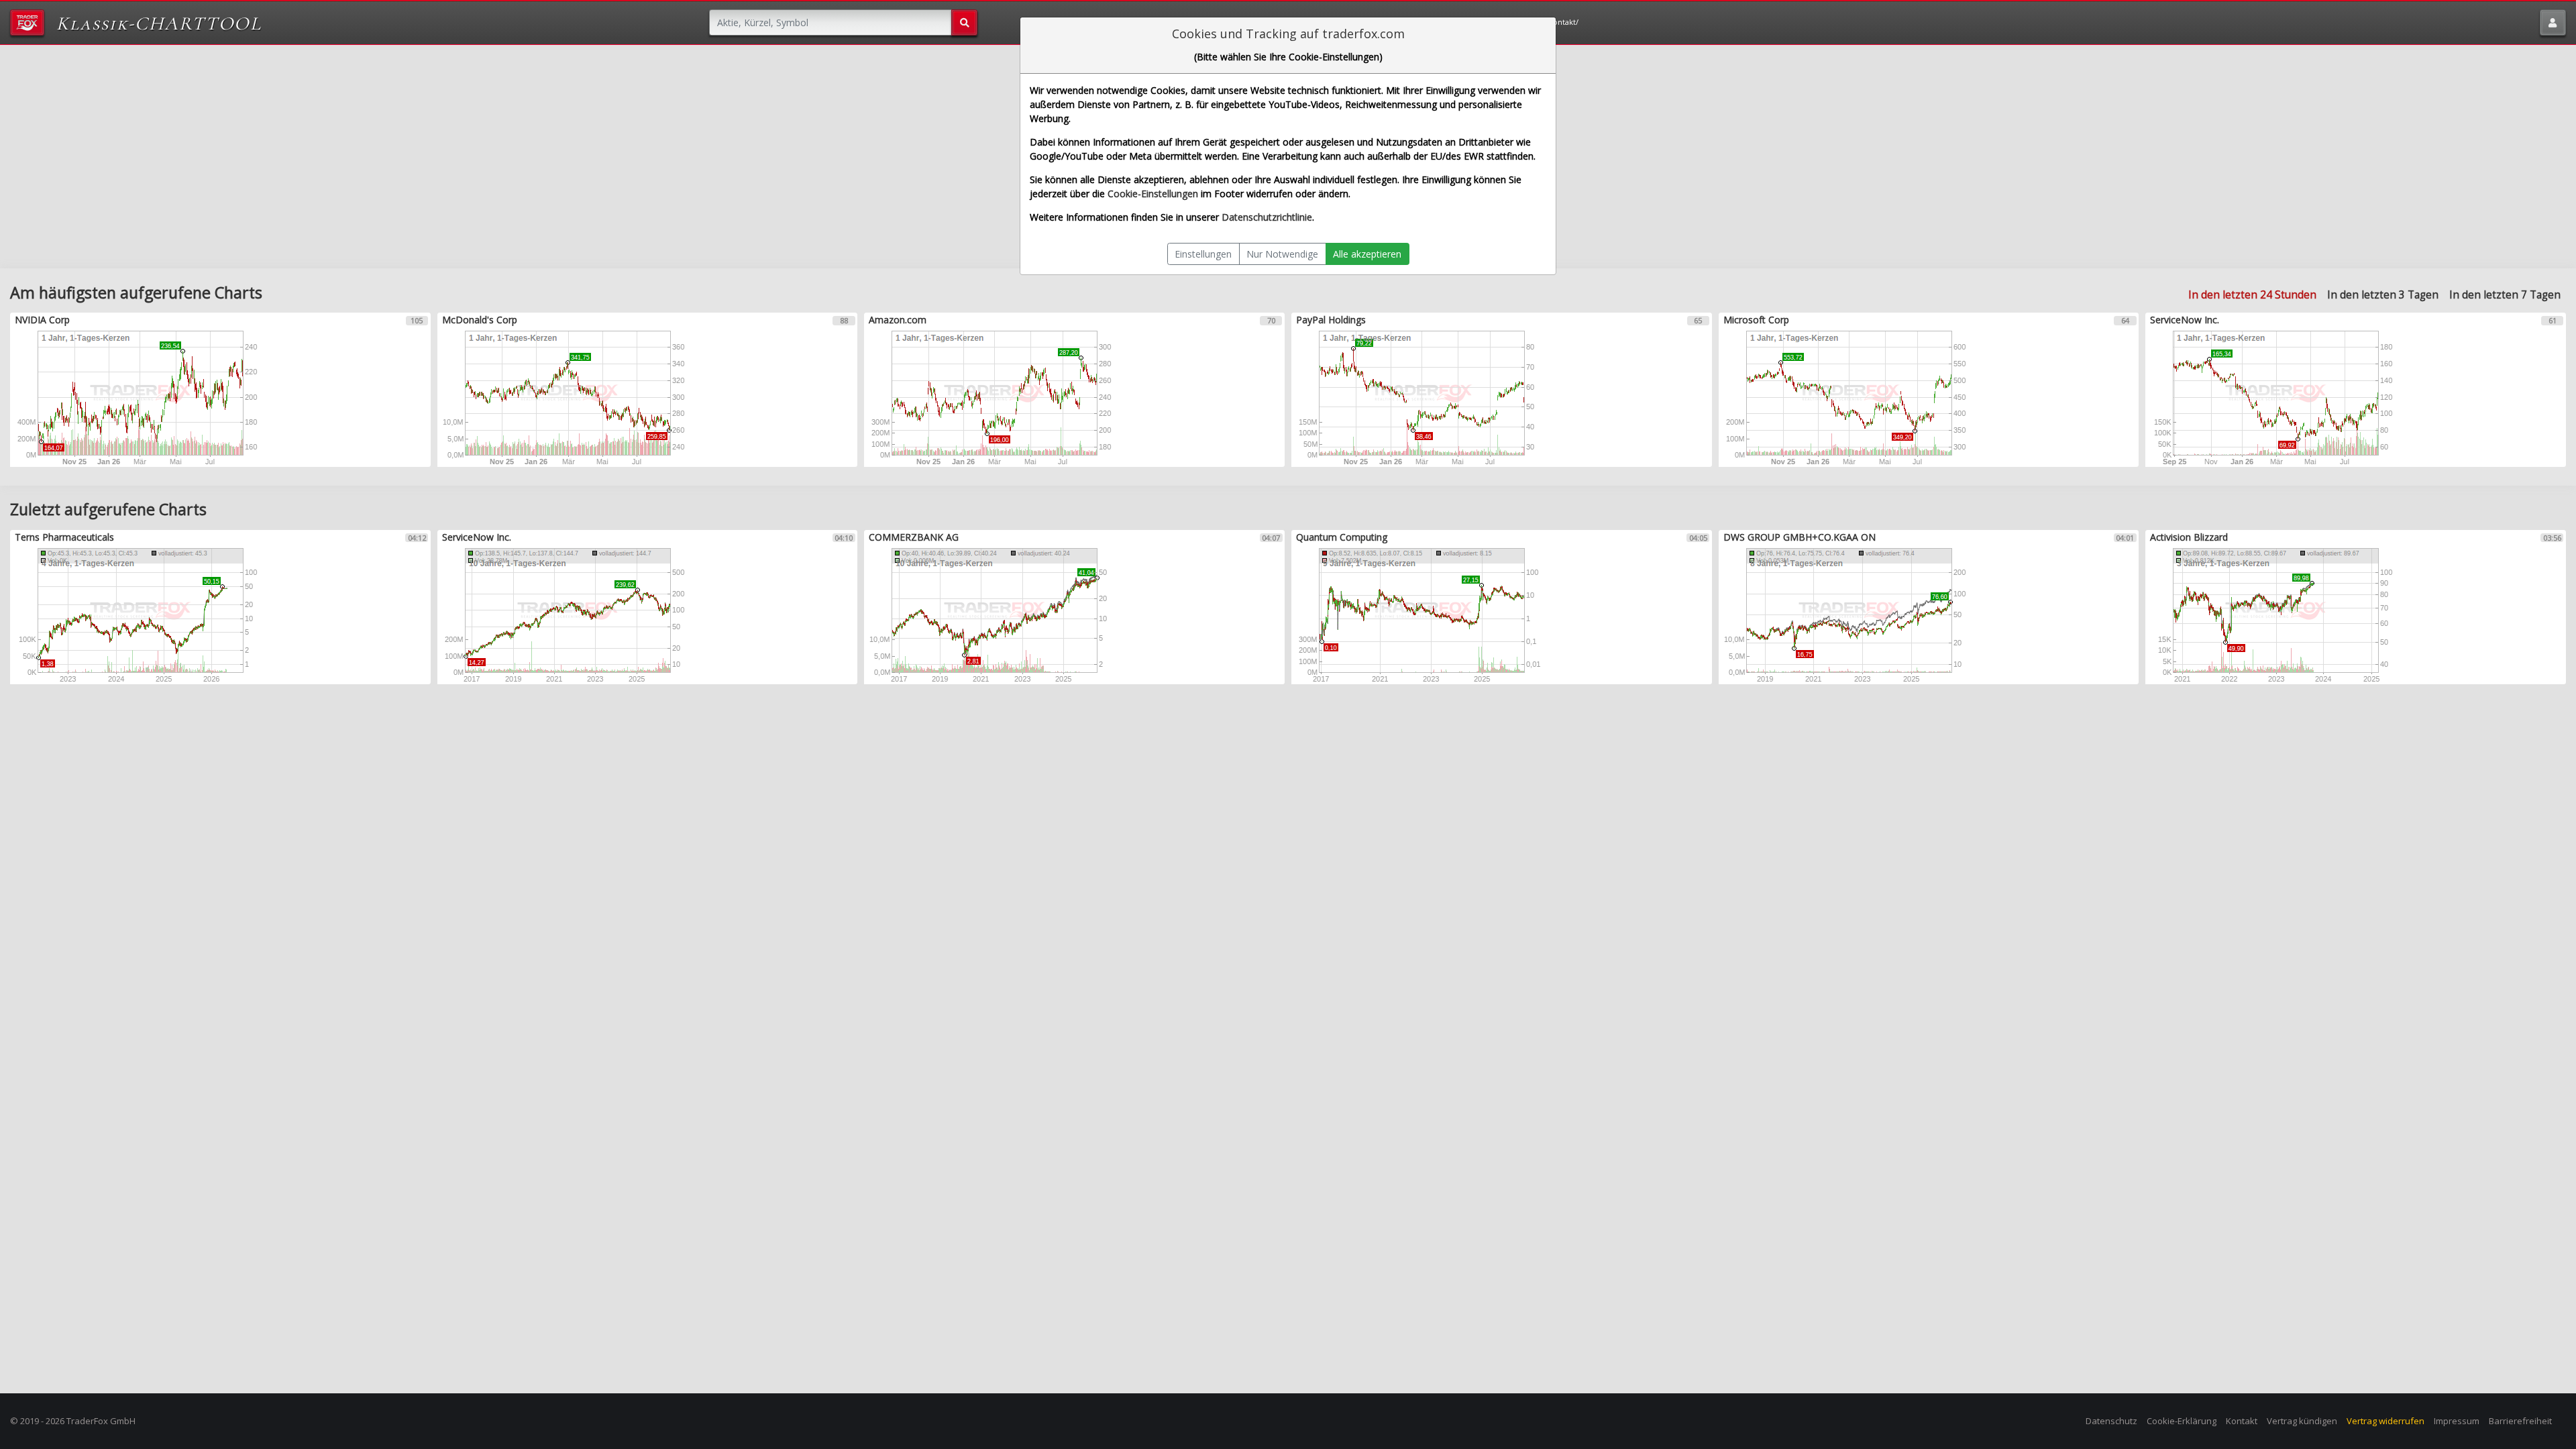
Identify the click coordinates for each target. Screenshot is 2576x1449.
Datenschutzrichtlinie (1267, 217)
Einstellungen (1203, 254)
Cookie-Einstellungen (1153, 194)
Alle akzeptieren (1367, 254)
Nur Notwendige (1282, 254)
